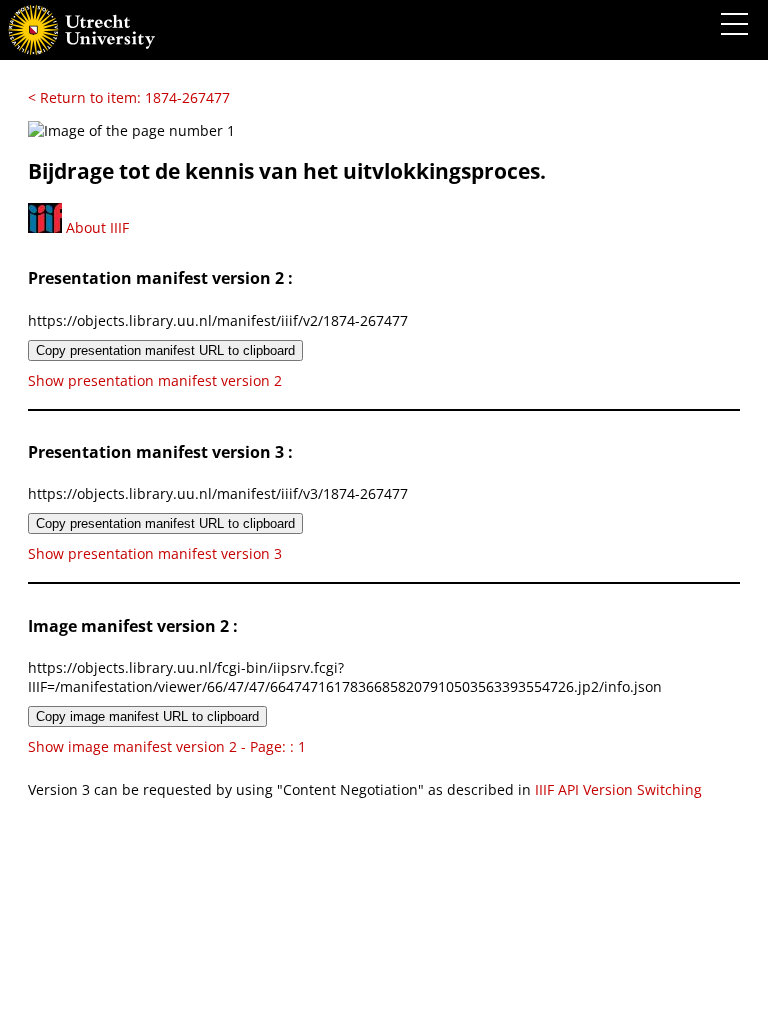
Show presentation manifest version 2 (155, 380)
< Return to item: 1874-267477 (129, 97)
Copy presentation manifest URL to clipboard (165, 350)
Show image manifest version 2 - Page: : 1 (167, 746)
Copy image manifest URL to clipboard (147, 716)
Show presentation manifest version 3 (155, 553)
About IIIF (95, 227)
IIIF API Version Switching (618, 789)
